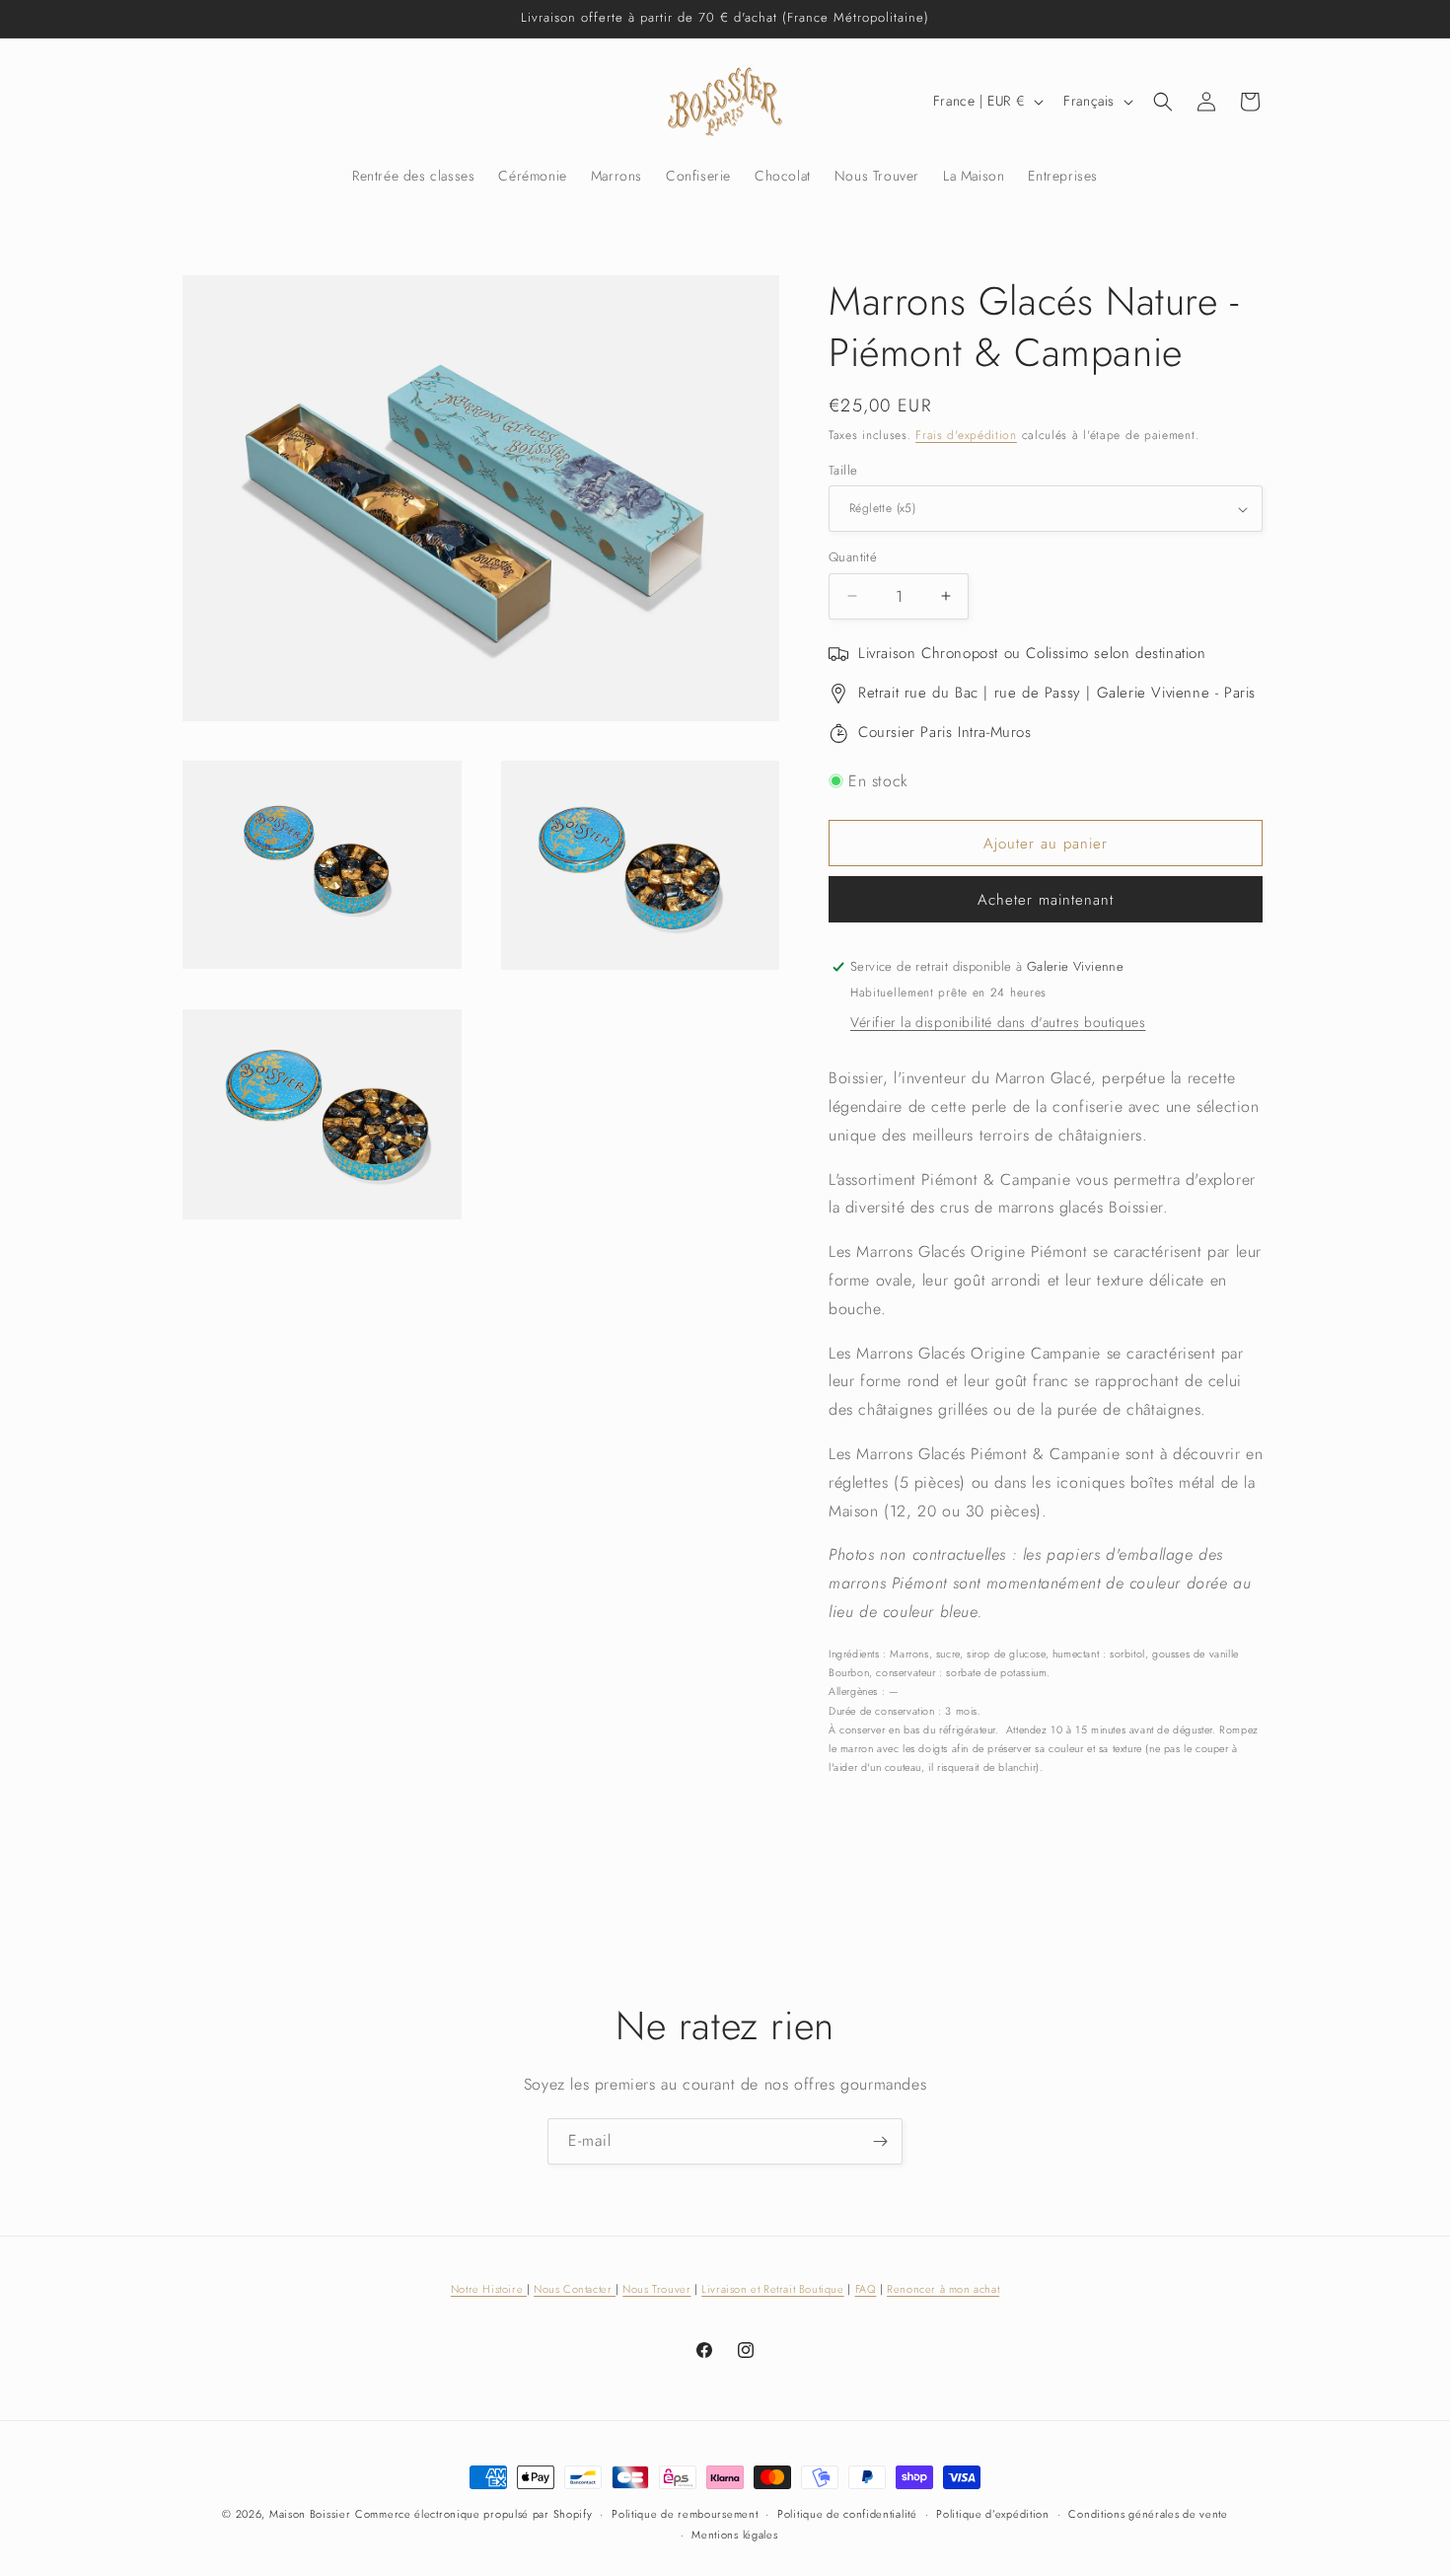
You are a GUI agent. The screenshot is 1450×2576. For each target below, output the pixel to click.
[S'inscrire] (880, 2141)
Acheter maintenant (1046, 900)
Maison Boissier (310, 2514)
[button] (1163, 102)
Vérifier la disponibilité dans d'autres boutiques (998, 1022)
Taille (843, 470)
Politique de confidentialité (847, 2514)
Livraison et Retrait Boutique (772, 2289)
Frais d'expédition (966, 435)
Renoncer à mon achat (943, 2289)
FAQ (866, 2289)
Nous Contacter (575, 2289)
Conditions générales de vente (1148, 2514)
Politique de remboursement (685, 2514)
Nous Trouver (656, 2289)
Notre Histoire (489, 2289)
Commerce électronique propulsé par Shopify (473, 2514)
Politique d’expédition (992, 2514)
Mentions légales (734, 2535)
